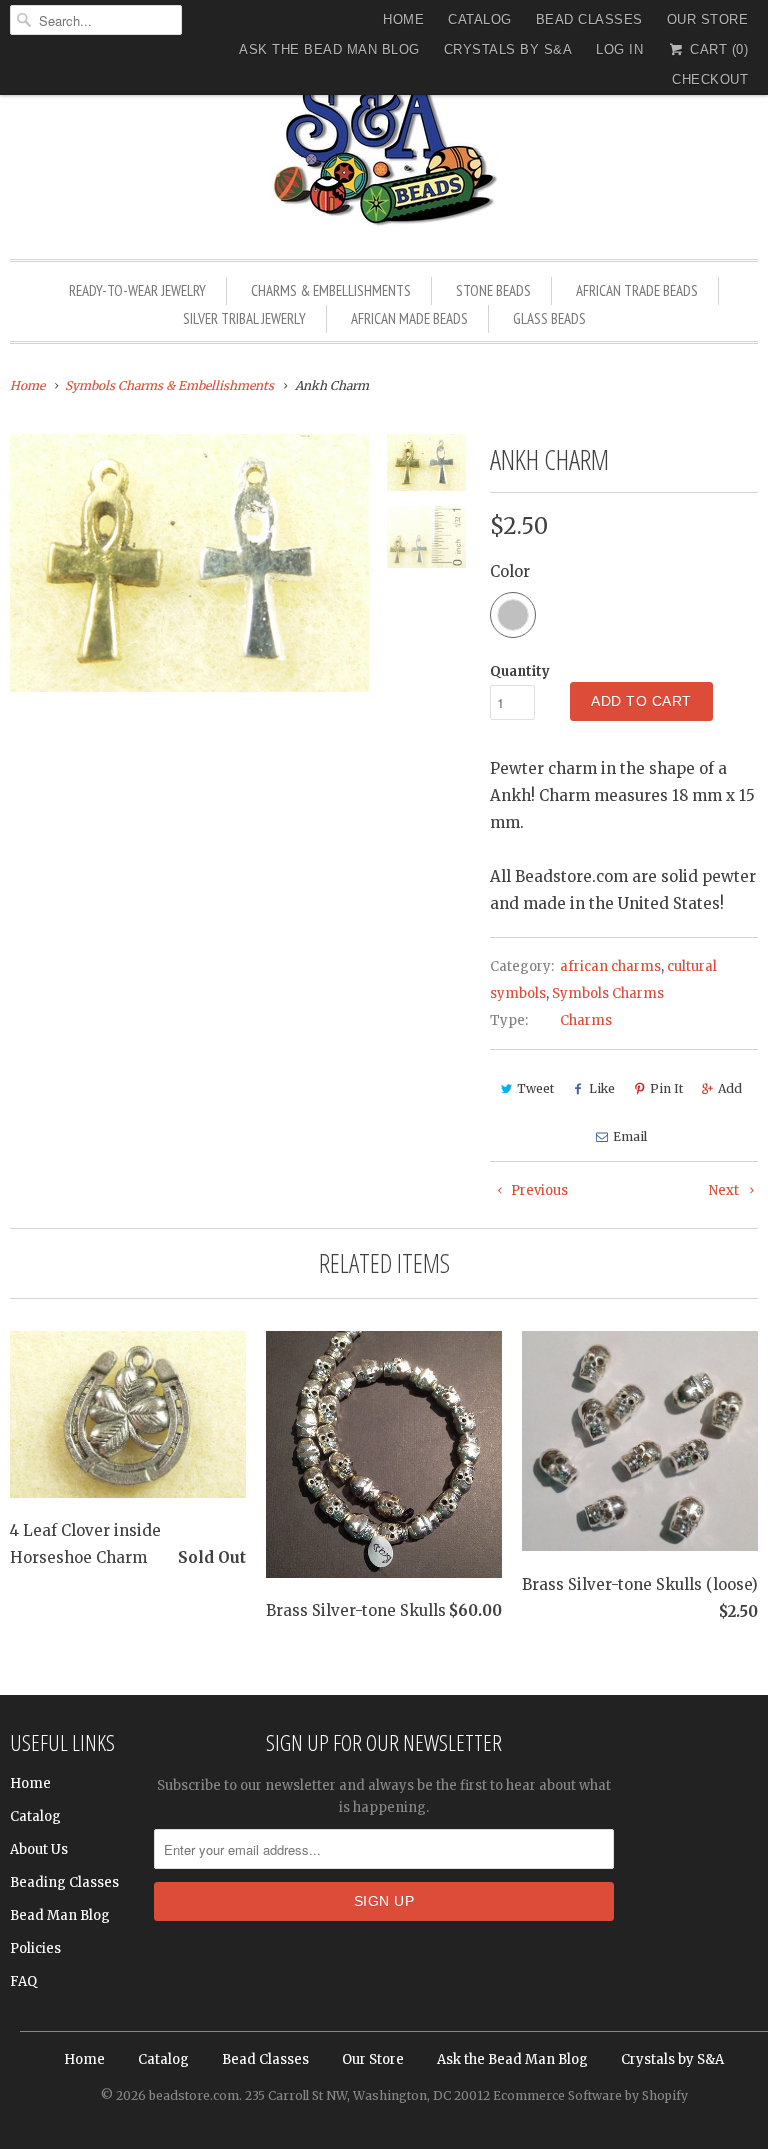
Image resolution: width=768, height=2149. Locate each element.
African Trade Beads (637, 290)
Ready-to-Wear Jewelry (137, 290)
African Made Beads (409, 318)
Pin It (666, 1088)
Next (725, 1190)
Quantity (520, 671)
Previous (538, 1190)
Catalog (480, 19)
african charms (610, 966)
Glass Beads (549, 318)
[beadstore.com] (384, 154)
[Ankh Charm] (189, 563)
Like (602, 1088)
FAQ (23, 1981)
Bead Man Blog (60, 1915)
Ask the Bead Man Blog (329, 49)
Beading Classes (64, 1882)
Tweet (535, 1088)
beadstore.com (194, 2095)
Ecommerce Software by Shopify (590, 2095)
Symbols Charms (608, 993)
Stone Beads (493, 290)
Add (730, 1088)
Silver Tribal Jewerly (244, 318)
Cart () (717, 49)
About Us (39, 1849)
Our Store (708, 19)
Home (403, 19)
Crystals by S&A (508, 49)
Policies (35, 1948)
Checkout (710, 79)
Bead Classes (589, 19)
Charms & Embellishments (331, 290)
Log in (619, 49)
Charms (586, 1020)
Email (630, 1136)
